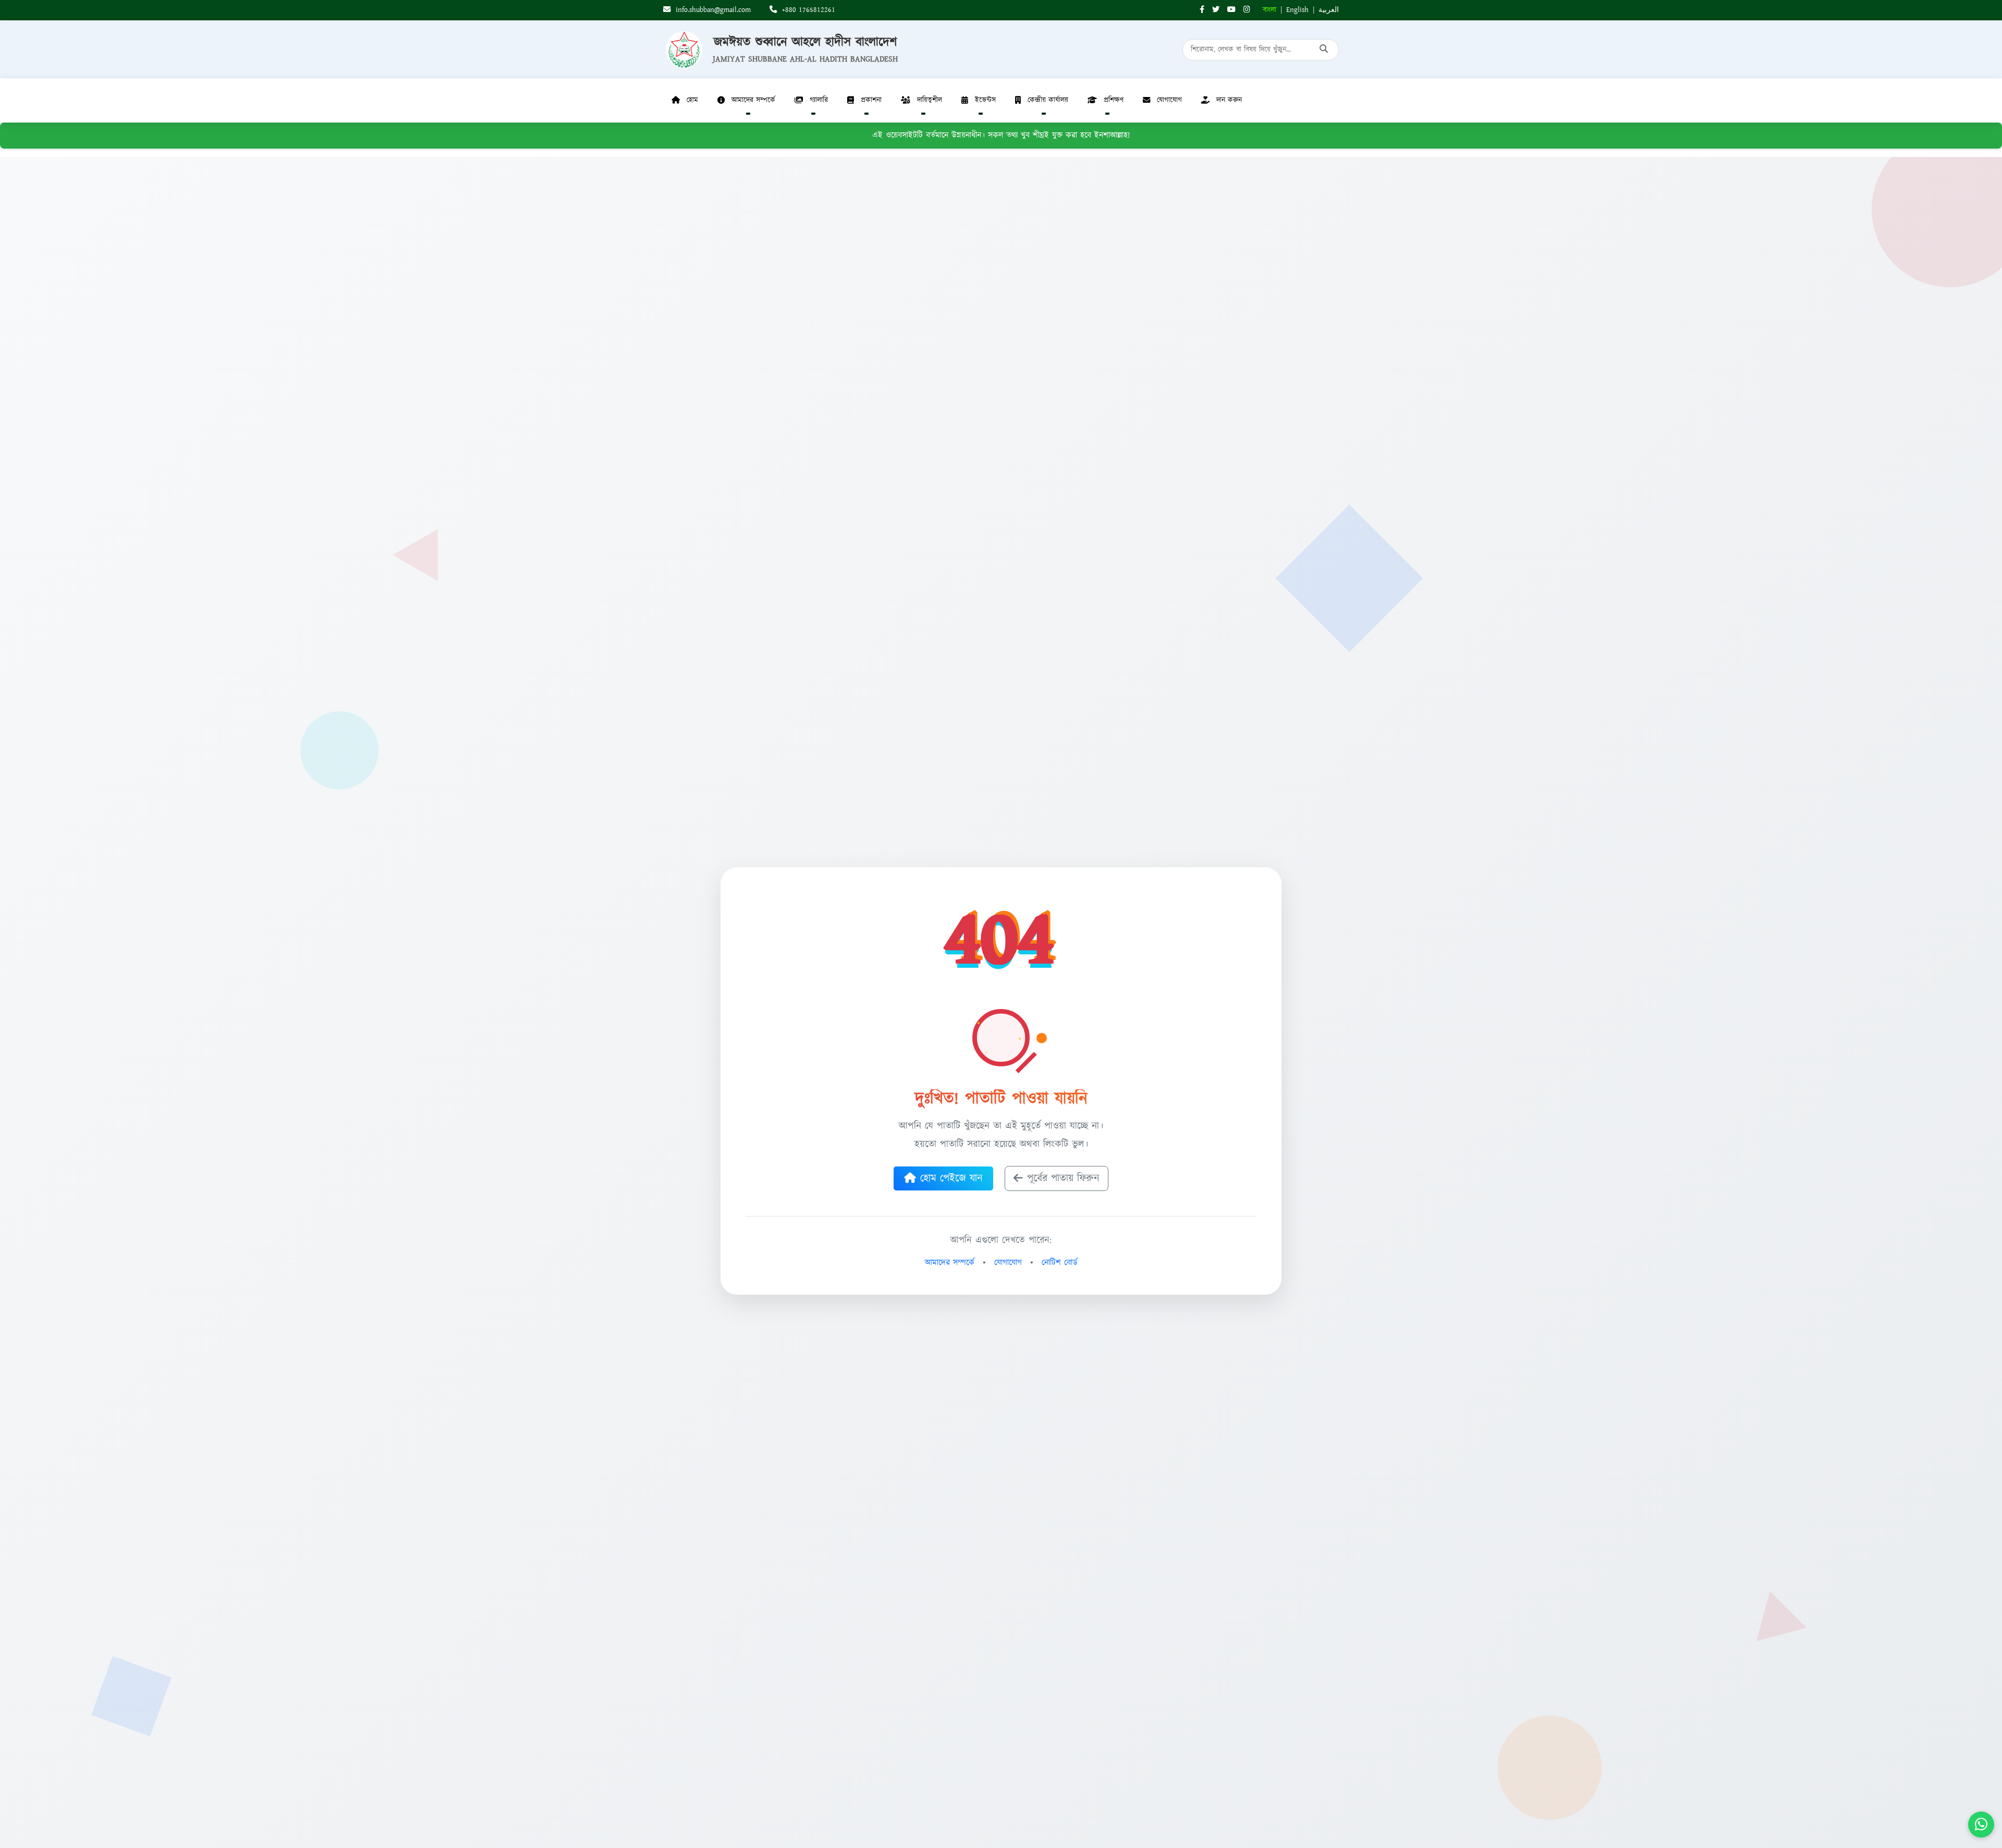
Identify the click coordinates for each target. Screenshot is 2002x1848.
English (1297, 10)
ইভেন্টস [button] (985, 100)
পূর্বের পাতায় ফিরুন (1063, 1178)
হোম (692, 100)
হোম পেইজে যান (951, 1178)
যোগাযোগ (1169, 100)
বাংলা (1269, 10)
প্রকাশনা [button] (871, 100)
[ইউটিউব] (1231, 10)
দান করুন (1229, 100)
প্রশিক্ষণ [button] (1114, 100)
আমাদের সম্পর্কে (950, 1263)
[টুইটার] (1216, 10)
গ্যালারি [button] (819, 100)
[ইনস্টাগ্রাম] (1247, 10)
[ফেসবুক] (1202, 10)
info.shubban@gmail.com (712, 10)
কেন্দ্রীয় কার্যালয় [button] (1048, 100)
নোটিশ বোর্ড (1060, 1263)
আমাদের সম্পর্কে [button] (753, 100)
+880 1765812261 (807, 10)
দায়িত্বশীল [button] (930, 100)
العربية (1329, 10)
